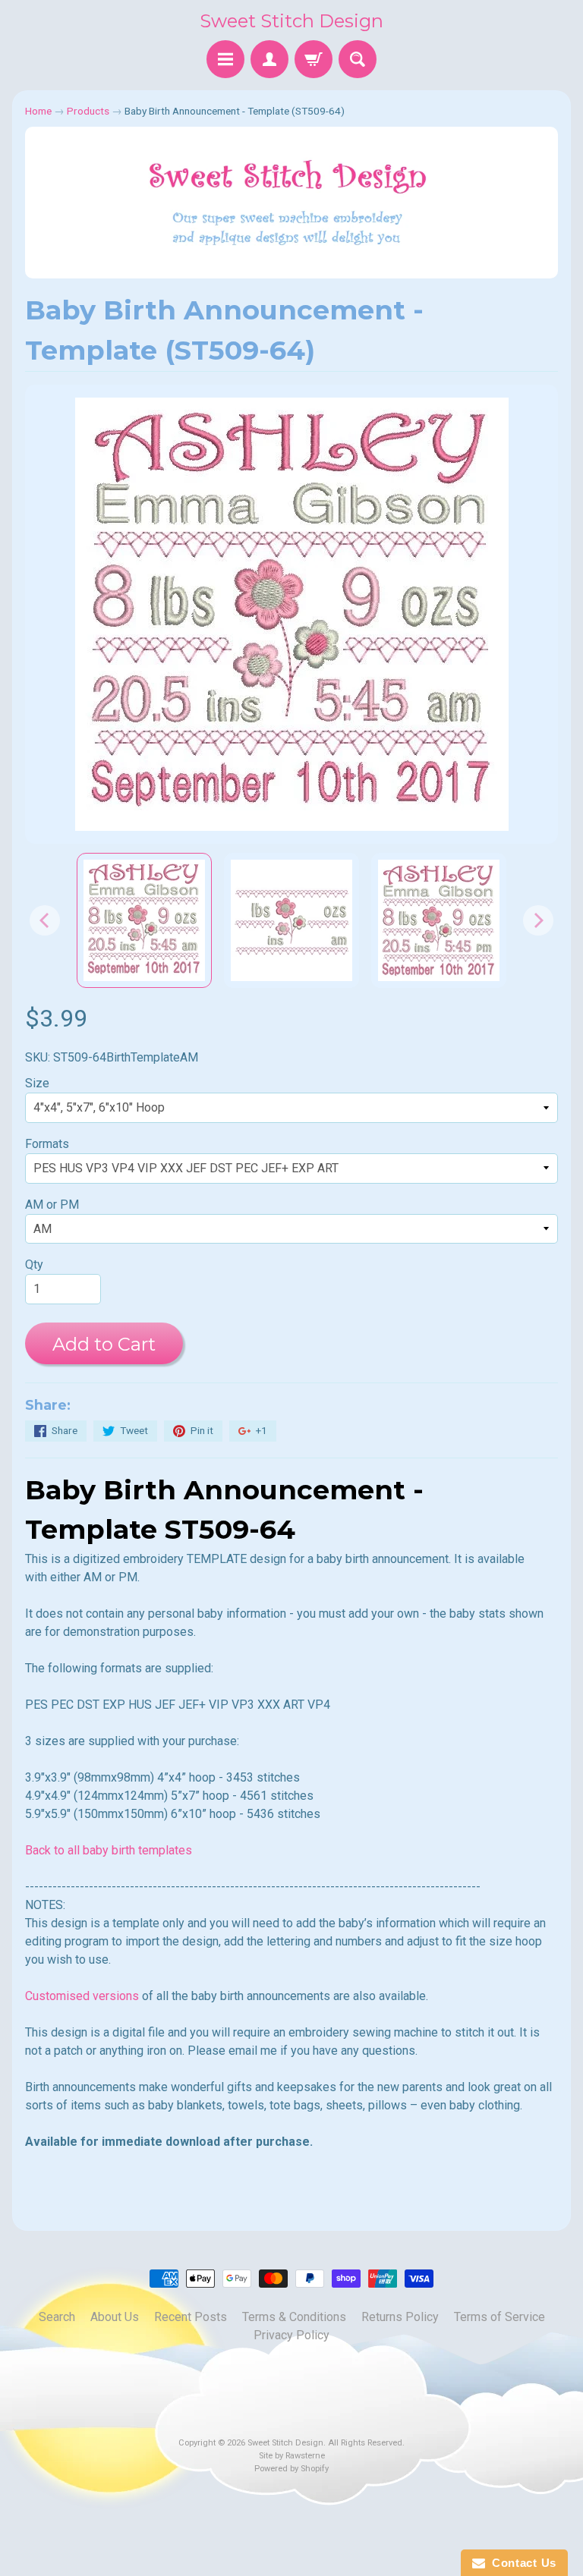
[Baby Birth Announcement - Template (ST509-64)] (144, 920)
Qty (34, 1264)
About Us (115, 2317)
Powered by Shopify (291, 2469)
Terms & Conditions (294, 2317)
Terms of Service (499, 2317)
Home (38, 111)
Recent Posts (191, 2317)
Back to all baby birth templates (109, 1850)
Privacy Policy (291, 2335)
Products (88, 111)
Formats (47, 1144)
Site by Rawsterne (292, 2456)
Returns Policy (400, 2317)
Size (37, 1083)
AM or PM (52, 1205)
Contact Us (521, 2563)
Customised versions (82, 1996)
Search (57, 2317)
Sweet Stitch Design (291, 21)
